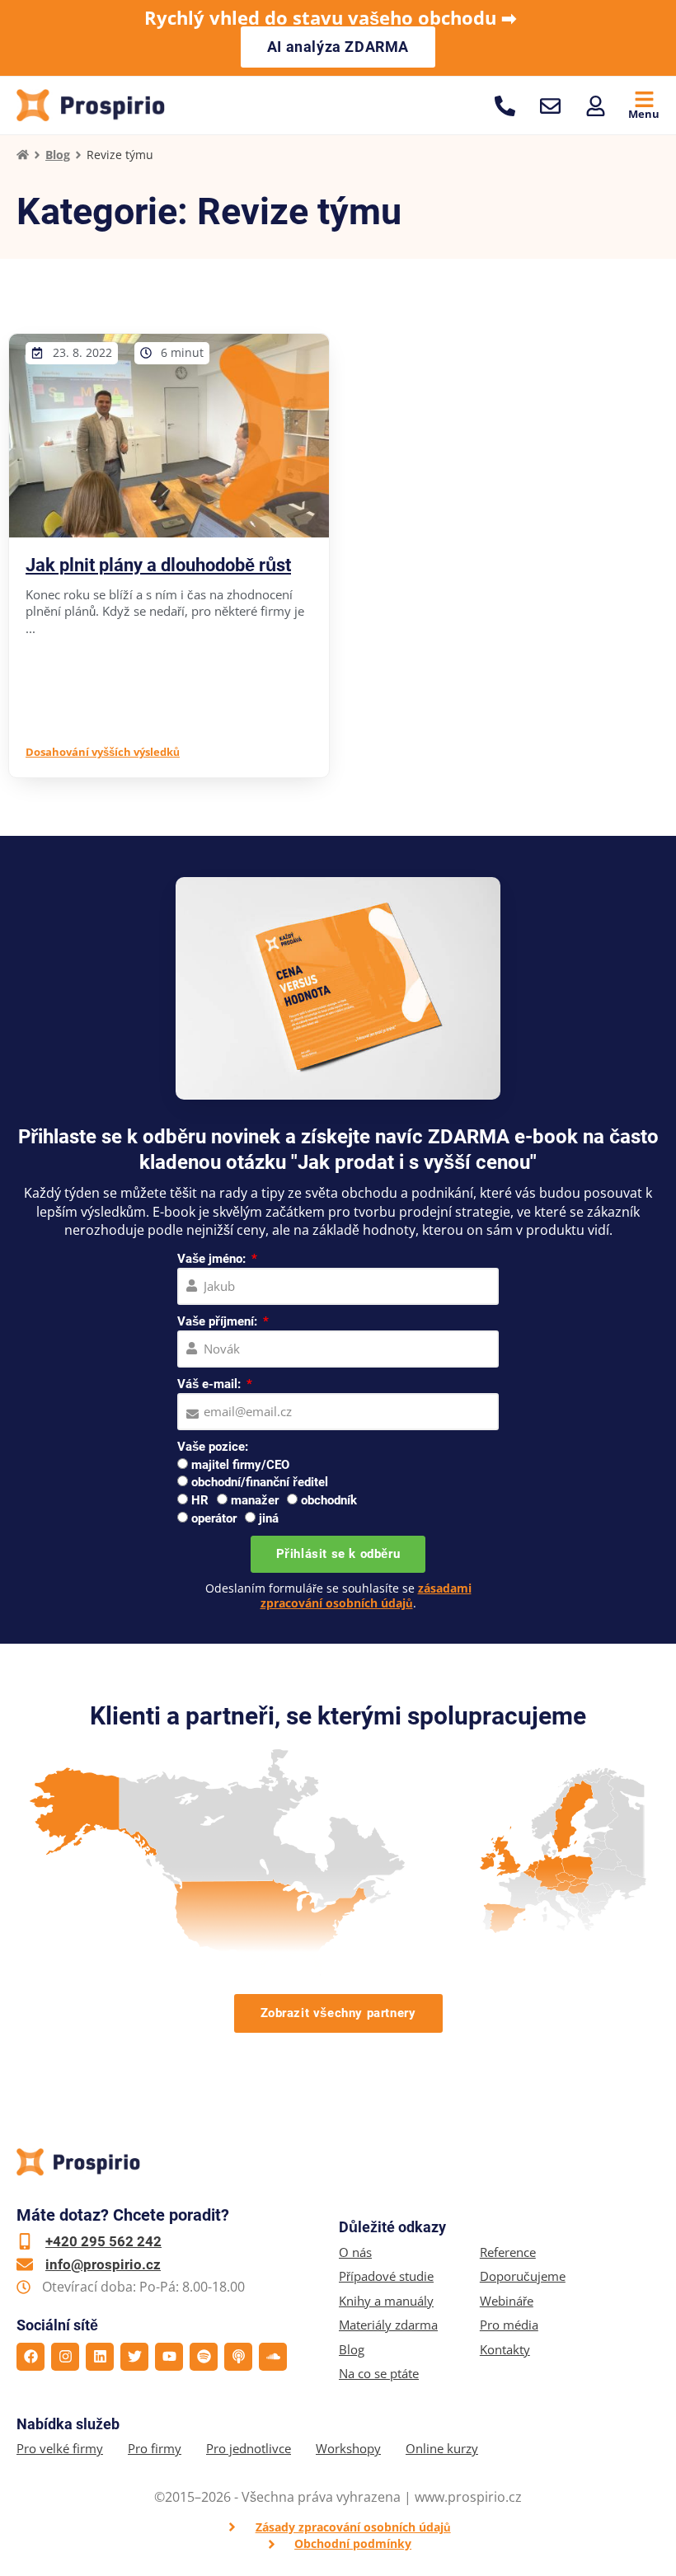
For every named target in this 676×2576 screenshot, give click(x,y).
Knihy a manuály (386, 2301)
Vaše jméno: (213, 1259)
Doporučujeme (523, 2276)
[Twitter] (134, 2357)
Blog (58, 155)
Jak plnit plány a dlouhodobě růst (158, 565)
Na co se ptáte (379, 2374)
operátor (214, 1518)
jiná (269, 1518)
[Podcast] (238, 2357)
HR (200, 1500)
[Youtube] (169, 2357)
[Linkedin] (100, 2357)
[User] (595, 106)
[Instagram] (65, 2357)
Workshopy (348, 2449)
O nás (355, 2252)
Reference (508, 2252)
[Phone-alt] (505, 106)
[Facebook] (31, 2357)
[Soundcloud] (273, 2357)
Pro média (509, 2325)
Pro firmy (155, 2449)
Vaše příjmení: (219, 1321)
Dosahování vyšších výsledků (103, 752)
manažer (255, 1500)
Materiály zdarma (388, 2325)
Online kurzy (442, 2449)
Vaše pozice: (213, 1447)
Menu (644, 114)
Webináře (507, 2301)
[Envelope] (550, 106)
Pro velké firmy (60, 2449)
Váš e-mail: (211, 1384)
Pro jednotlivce (249, 2449)
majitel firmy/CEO (240, 1465)
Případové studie (386, 2276)
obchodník (329, 1500)
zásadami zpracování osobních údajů (366, 1595)
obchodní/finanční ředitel (260, 1482)
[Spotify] (204, 2357)
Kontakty (505, 2350)
